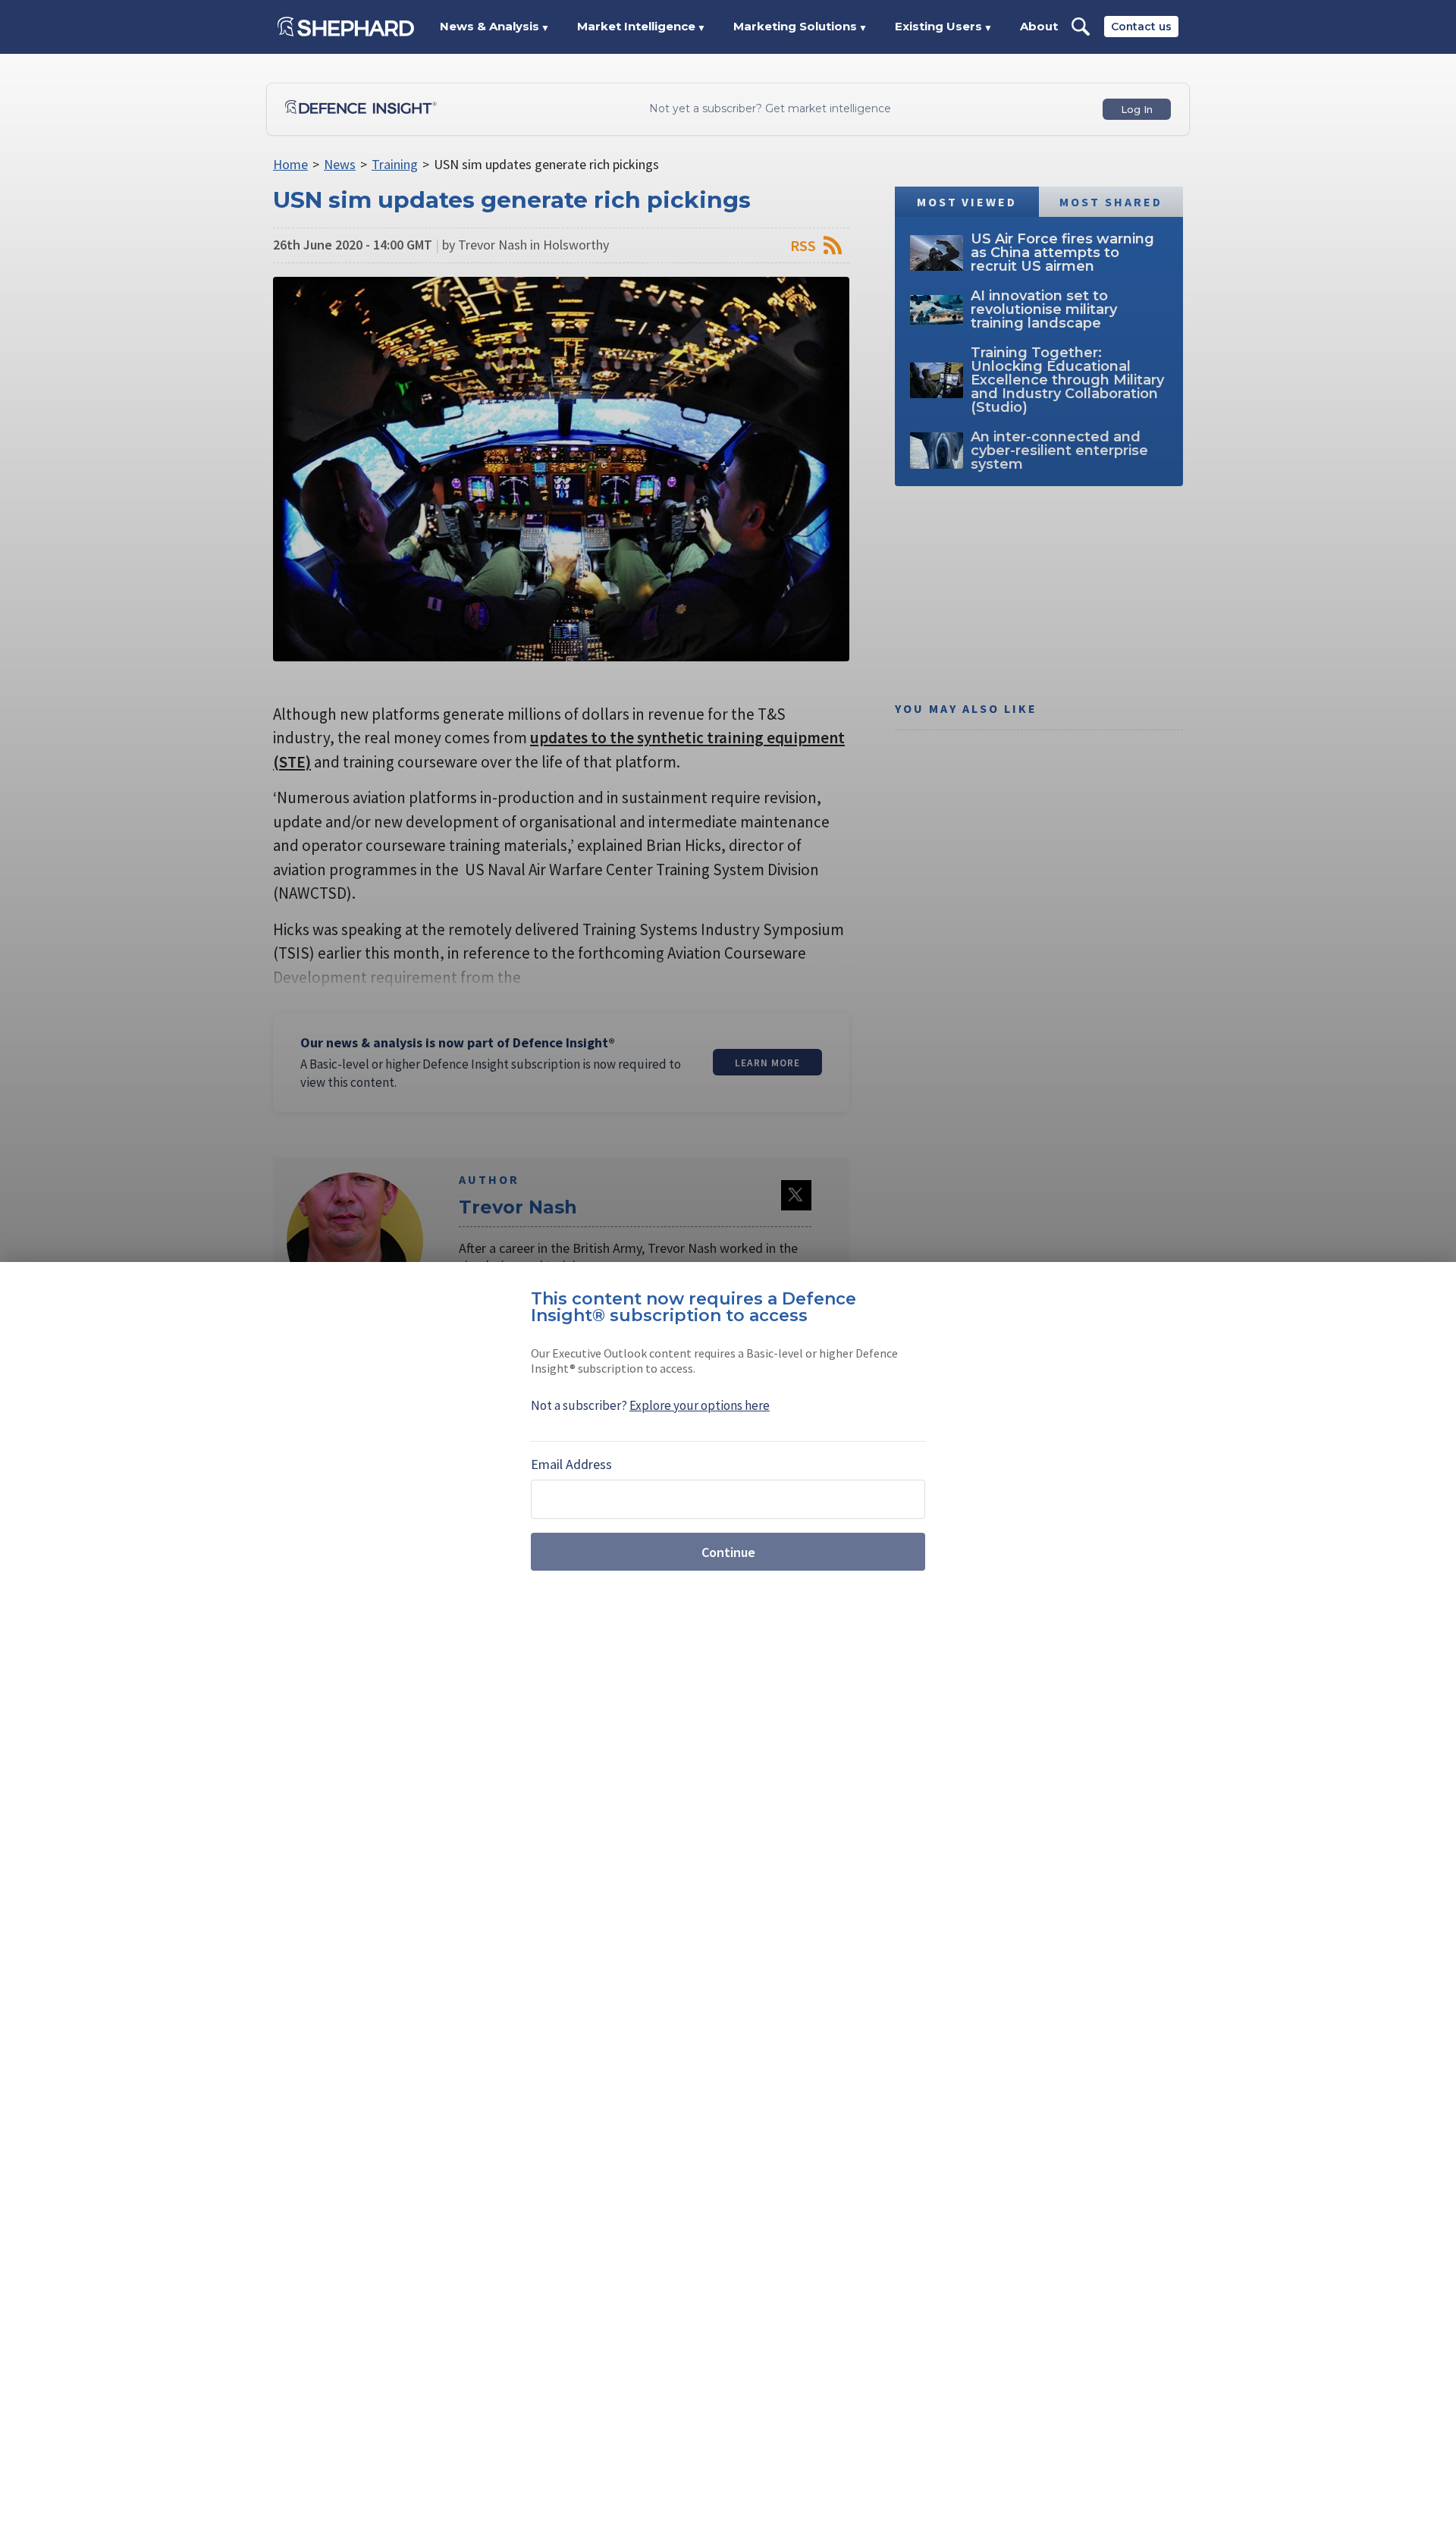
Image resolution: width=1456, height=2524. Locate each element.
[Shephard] (346, 27)
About (1039, 26)
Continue (728, 1552)
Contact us (1141, 27)
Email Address (571, 1464)
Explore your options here (700, 1405)
